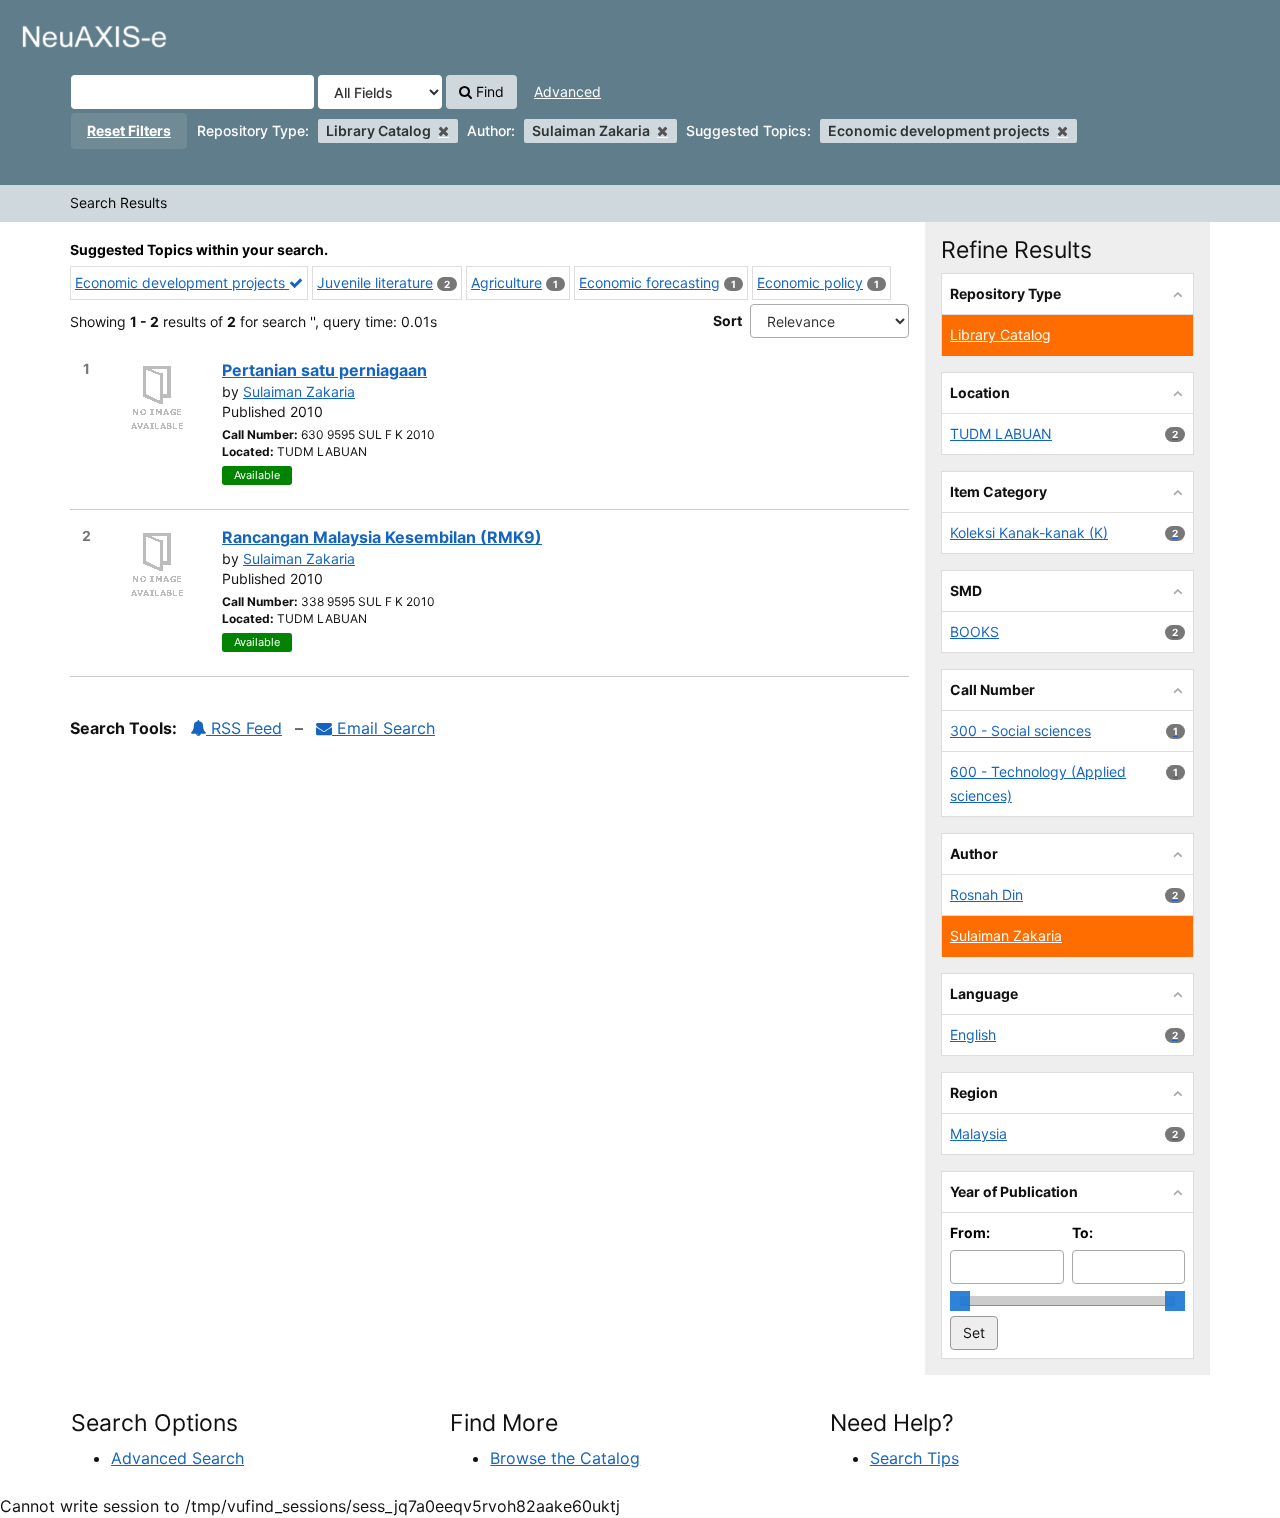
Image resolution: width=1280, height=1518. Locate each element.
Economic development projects (182, 282)
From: (970, 1232)
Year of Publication (1014, 1191)
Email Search (383, 728)
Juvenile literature (375, 282)
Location (980, 392)
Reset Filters (129, 130)
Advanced (567, 91)
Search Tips (914, 1458)
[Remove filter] (443, 130)
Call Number (992, 689)
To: (1082, 1232)
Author (974, 853)
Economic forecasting (649, 282)
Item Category (998, 491)
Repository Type (1005, 293)
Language (984, 993)
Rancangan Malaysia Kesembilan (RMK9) (382, 537)
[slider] (960, 1301)
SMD (966, 590)
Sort (727, 320)
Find (488, 91)
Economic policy (810, 282)
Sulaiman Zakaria (299, 391)
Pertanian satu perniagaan (324, 370)
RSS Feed (244, 728)
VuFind (65, 31)
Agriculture (506, 282)
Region (974, 1092)
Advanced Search (177, 1458)
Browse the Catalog (565, 1458)
